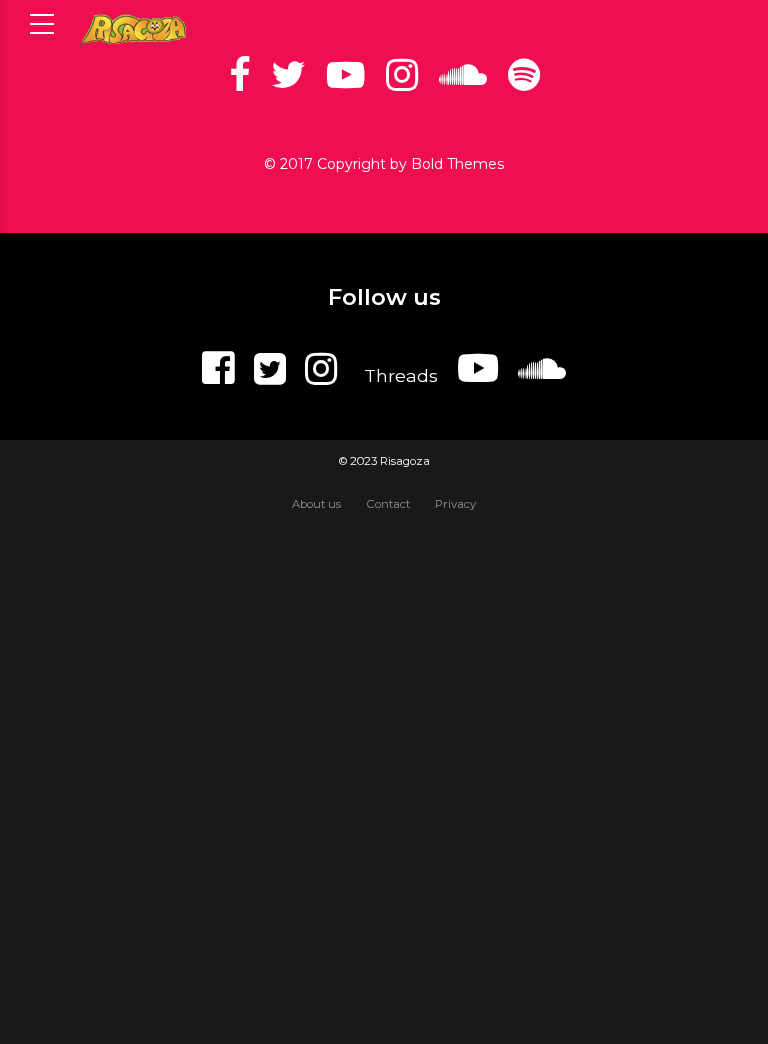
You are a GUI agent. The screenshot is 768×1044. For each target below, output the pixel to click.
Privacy (455, 504)
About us (316, 504)
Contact (388, 504)
